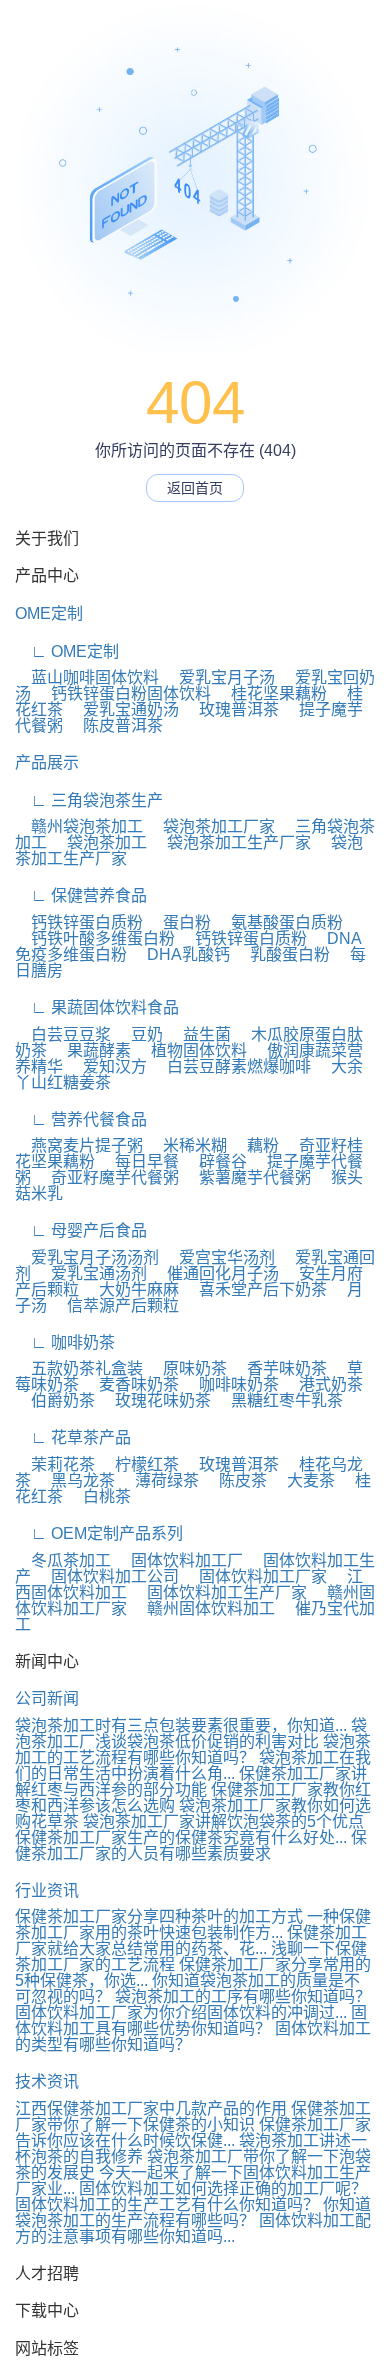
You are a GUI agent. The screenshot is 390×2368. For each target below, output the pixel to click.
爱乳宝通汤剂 (91, 1273)
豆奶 (139, 1034)
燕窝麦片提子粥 (79, 1145)
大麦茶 (303, 1480)
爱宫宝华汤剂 (219, 1257)
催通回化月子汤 (215, 1273)
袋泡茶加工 (99, 842)
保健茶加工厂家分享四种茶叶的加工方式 (159, 1916)
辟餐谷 (215, 1161)
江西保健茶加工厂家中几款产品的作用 (151, 2108)
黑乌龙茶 (75, 1480)
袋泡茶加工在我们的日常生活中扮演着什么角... (193, 1765)
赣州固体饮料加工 (203, 1608)
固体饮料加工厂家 (255, 1576)
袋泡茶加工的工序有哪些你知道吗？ (243, 1996)
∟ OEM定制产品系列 (99, 1533)
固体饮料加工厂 (179, 1560)
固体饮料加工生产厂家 (219, 1592)
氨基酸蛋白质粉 (279, 922)
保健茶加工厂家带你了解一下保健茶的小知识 (193, 2116)
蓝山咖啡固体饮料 (87, 677)
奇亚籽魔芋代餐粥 (107, 1177)
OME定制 (49, 613)
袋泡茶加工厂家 (211, 826)
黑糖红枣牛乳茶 (279, 1400)
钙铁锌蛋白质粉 (79, 922)
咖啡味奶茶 (231, 1384)
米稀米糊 (187, 1145)
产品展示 (47, 762)
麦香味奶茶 (131, 1384)
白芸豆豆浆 (63, 1034)
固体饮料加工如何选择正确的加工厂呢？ (223, 2188)
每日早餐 (139, 1161)
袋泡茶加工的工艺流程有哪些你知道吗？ (193, 1749)
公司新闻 (47, 1698)
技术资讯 (47, 2081)
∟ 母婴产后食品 (81, 1230)
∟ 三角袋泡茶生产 (89, 800)
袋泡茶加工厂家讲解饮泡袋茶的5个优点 (223, 1821)
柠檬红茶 (139, 1464)
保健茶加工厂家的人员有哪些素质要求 (191, 1845)
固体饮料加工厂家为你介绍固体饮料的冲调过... (181, 2012)
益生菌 (199, 1034)
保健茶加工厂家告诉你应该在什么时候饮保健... (193, 2132)
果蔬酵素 (91, 1050)
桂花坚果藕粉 (271, 693)
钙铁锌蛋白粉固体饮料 (123, 693)
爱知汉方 (107, 1066)
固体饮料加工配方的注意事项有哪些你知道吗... (193, 2228)
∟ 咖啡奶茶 (65, 1342)
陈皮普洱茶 (115, 725)
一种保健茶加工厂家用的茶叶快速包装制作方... (193, 1924)
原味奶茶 (187, 1368)
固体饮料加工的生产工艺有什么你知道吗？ (167, 2204)
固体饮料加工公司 (107, 1576)
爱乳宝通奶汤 (123, 709)
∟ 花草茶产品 (73, 1437)
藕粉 (255, 1145)
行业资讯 (47, 1890)
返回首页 (195, 488)
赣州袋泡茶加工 (79, 826)
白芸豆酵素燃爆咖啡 (231, 1066)
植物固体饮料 (191, 1050)
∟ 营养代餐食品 (81, 1119)
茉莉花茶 (55, 1464)
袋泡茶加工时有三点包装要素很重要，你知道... (181, 1725)
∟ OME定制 (67, 651)
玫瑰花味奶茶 (155, 1400)
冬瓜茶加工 (63, 1560)
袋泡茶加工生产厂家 (231, 842)
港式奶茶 (323, 1384)
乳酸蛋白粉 (282, 954)
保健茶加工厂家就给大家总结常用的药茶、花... (191, 1940)
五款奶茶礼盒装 (79, 1368)
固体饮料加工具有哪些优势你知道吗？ (191, 2020)
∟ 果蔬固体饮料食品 (97, 1007)
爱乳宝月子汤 (219, 677)
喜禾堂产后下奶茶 (255, 1289)
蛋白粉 (179, 922)
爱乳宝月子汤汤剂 (87, 1257)
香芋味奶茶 (279, 1368)
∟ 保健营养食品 (81, 895)
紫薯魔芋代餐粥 (247, 1177)
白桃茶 (99, 1496)
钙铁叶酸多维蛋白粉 (95, 938)
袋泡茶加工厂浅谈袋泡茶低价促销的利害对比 (191, 1733)
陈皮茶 (235, 1480)
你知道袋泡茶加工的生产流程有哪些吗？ (193, 2212)
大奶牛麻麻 (131, 1289)
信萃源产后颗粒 (115, 1305)
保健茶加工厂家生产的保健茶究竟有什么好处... (181, 1837)
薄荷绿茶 (159, 1480)
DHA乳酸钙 (180, 954)
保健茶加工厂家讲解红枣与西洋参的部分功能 (191, 1781)
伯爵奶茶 (55, 1400)
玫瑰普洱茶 (231, 709)
